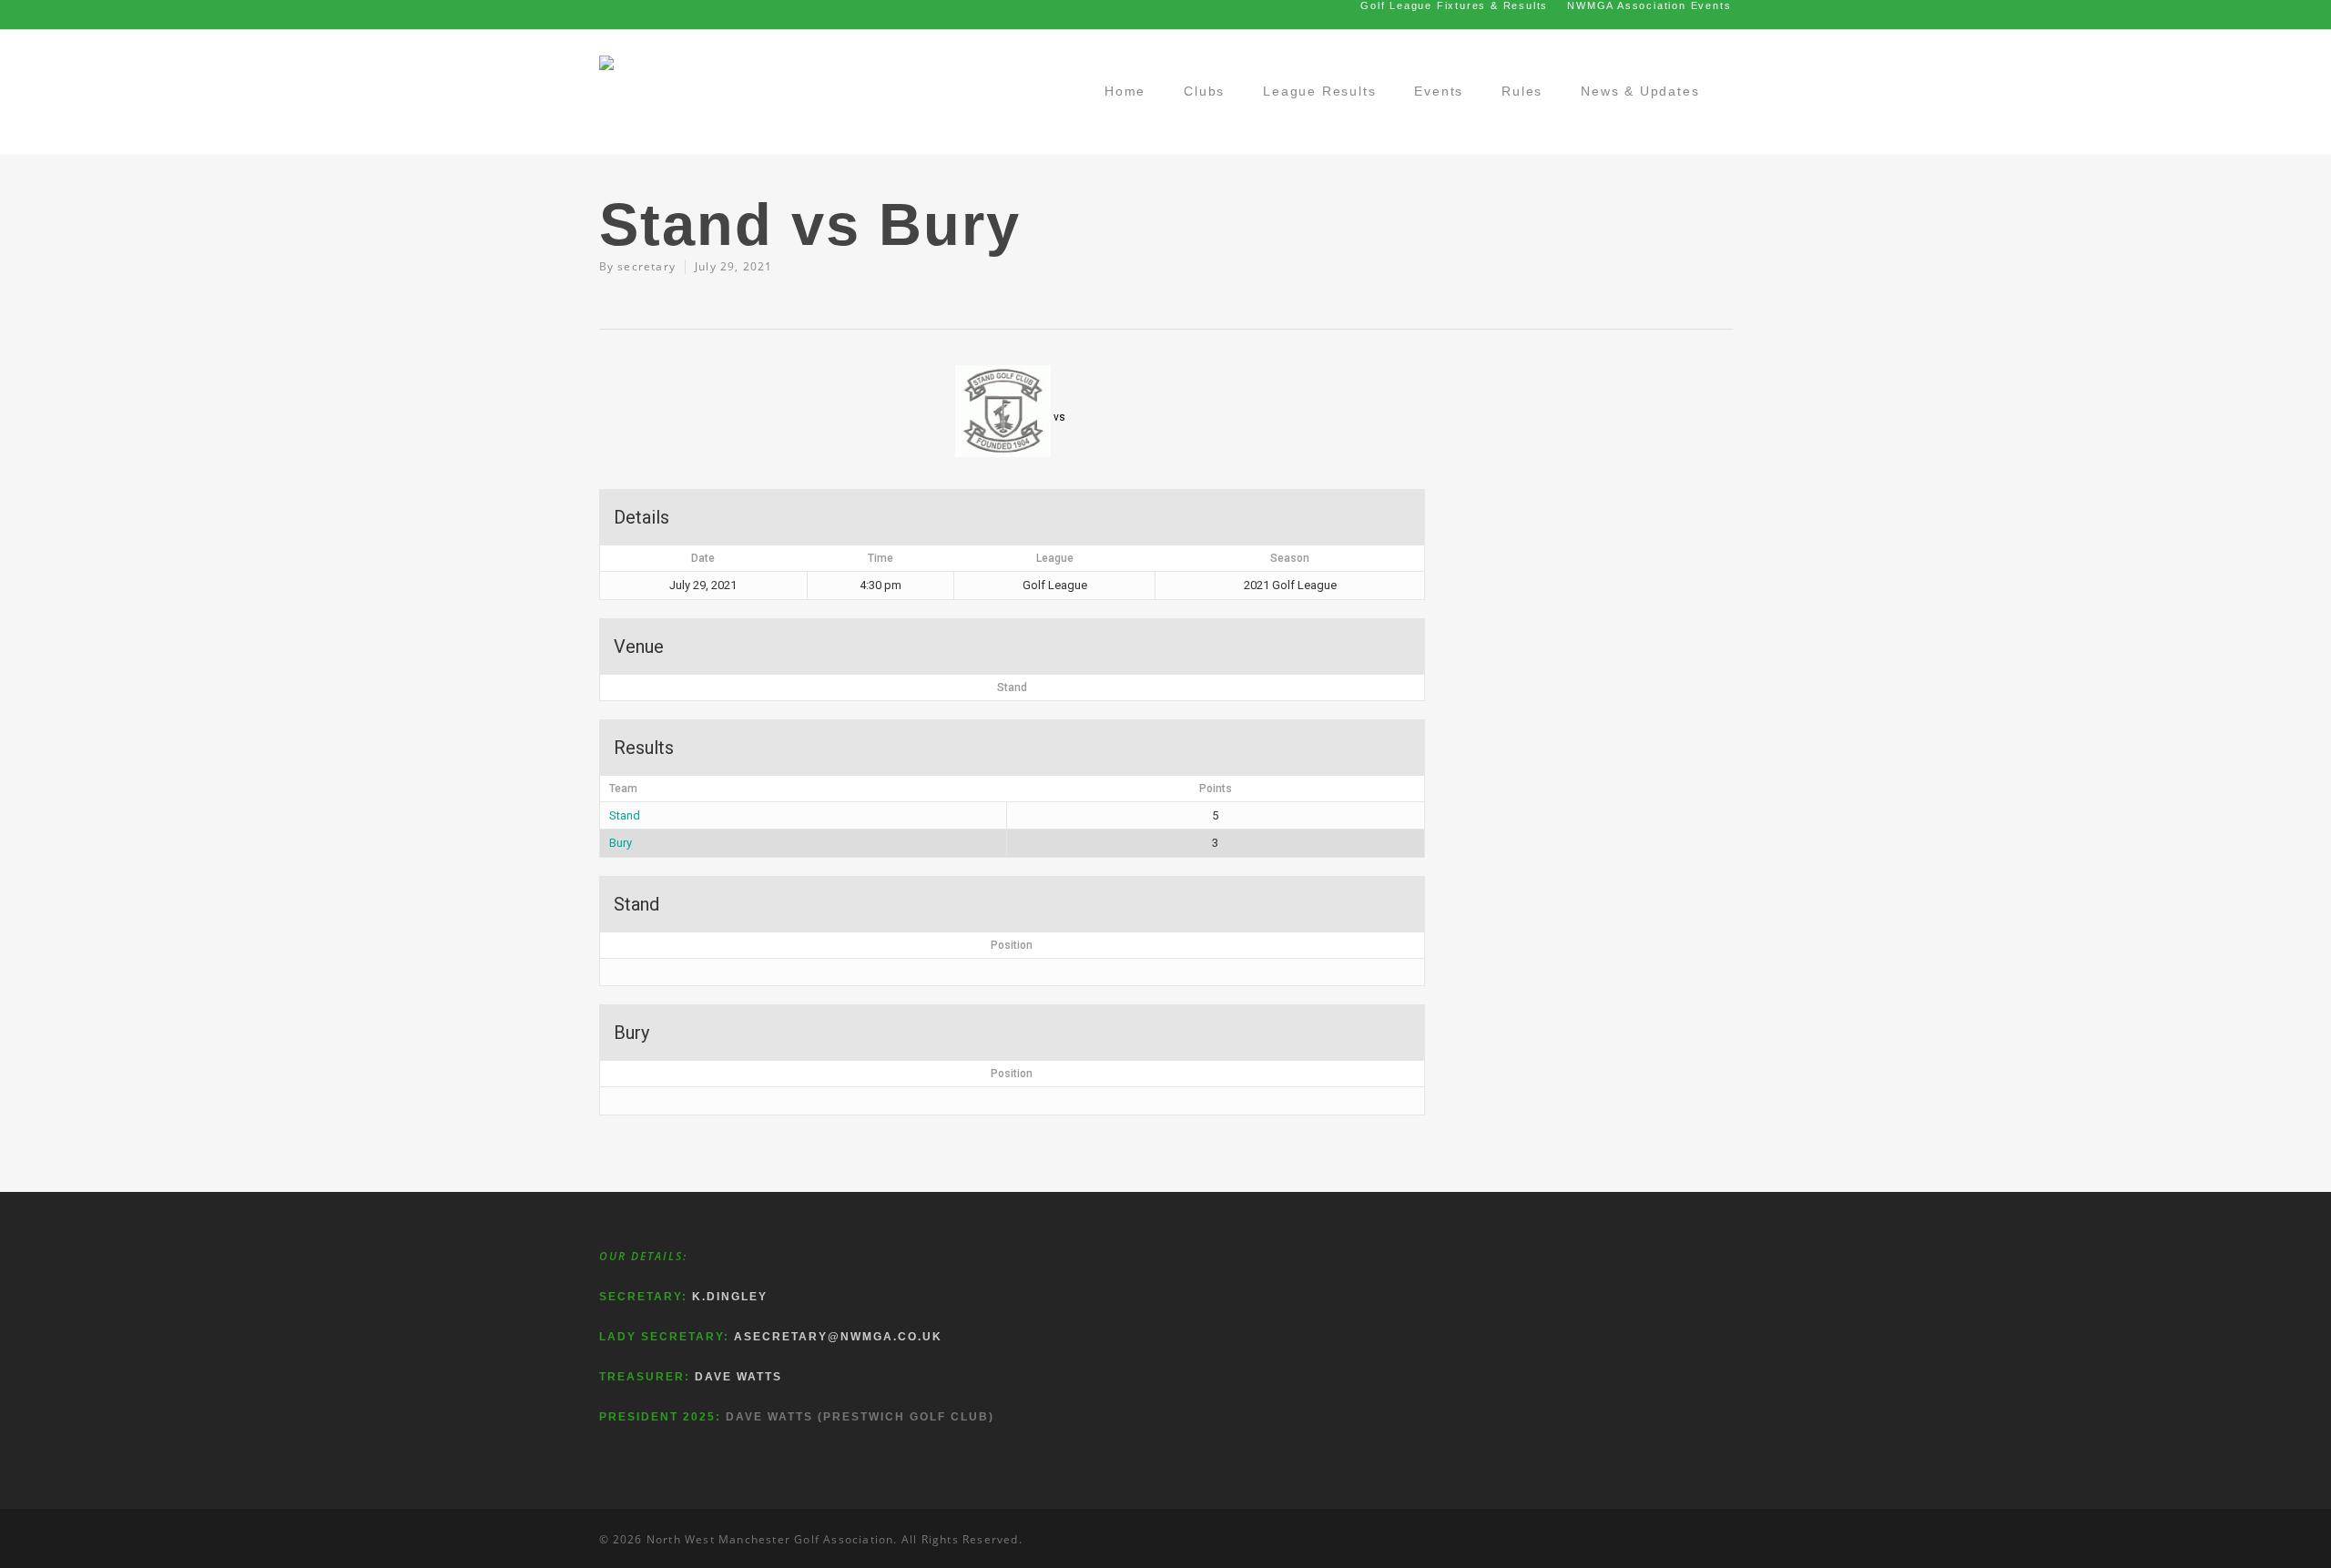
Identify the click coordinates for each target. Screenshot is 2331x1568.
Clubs (1204, 91)
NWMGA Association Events (1649, 5)
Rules (1522, 91)
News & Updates (1640, 91)
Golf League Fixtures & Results (1454, 5)
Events (1439, 91)
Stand (625, 815)
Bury (621, 843)
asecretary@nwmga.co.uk (838, 1337)
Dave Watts (738, 1377)
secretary (646, 266)
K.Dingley (730, 1297)
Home (1125, 91)
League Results (1319, 91)
